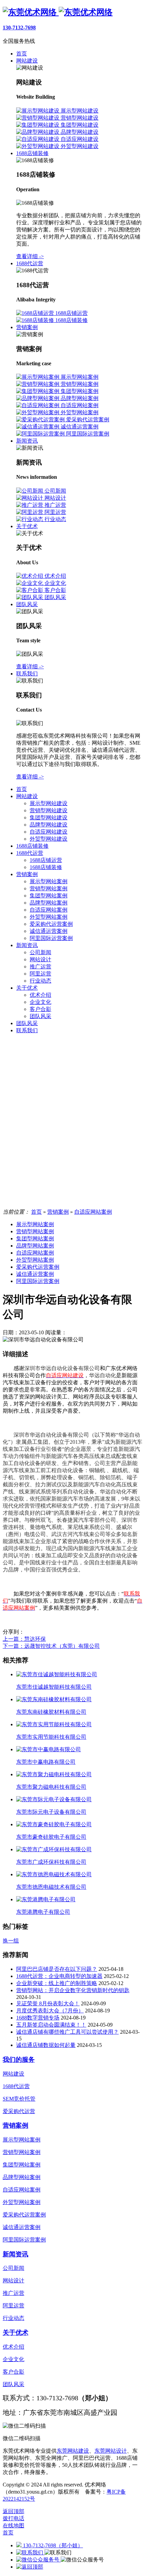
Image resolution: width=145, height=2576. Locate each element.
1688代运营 (30, 853)
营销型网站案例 (49, 888)
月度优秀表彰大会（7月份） (50, 2011)
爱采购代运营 (19, 2111)
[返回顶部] (30, 2567)
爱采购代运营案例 (51, 924)
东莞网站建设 (73, 2451)
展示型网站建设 (49, 803)
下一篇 (51, 1646)
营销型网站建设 (49, 810)
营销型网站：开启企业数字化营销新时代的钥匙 (73, 1990)
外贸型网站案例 (49, 917)
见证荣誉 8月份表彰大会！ (48, 2003)
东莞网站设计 (111, 2451)
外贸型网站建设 (49, 839)
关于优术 (27, 988)
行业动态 (40, 981)
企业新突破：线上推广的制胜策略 (57, 1983)
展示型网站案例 (49, 881)
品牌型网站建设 (49, 825)
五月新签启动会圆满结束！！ (51, 2025)
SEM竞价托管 (19, 2099)
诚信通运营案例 (49, 931)
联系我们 (27, 1030)
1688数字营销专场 (38, 2018)
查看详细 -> (30, 256)
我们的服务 (19, 2060)
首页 (22, 789)
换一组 (11, 1941)
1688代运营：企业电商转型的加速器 (59, 1976)
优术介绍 (40, 995)
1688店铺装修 (32, 846)
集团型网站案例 (49, 896)
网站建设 (27, 796)
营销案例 (27, 874)
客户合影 (40, 1009)
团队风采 (40, 1016)
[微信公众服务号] (38, 2560)
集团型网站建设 (49, 818)
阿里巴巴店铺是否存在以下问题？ (57, 1969)
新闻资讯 (27, 945)
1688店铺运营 (46, 860)
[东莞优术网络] (58, 12)
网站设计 (40, 959)
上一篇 (24, 1639)
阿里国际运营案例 (51, 938)
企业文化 (40, 1002)
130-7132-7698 (19, 28)
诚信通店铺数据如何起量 (46, 2045)
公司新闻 (40, 952)
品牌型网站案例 (49, 903)
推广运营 (40, 967)
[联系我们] (30, 2553)
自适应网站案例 (49, 910)
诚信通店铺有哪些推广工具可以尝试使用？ (67, 2032)
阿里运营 (40, 974)
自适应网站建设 (49, 832)
